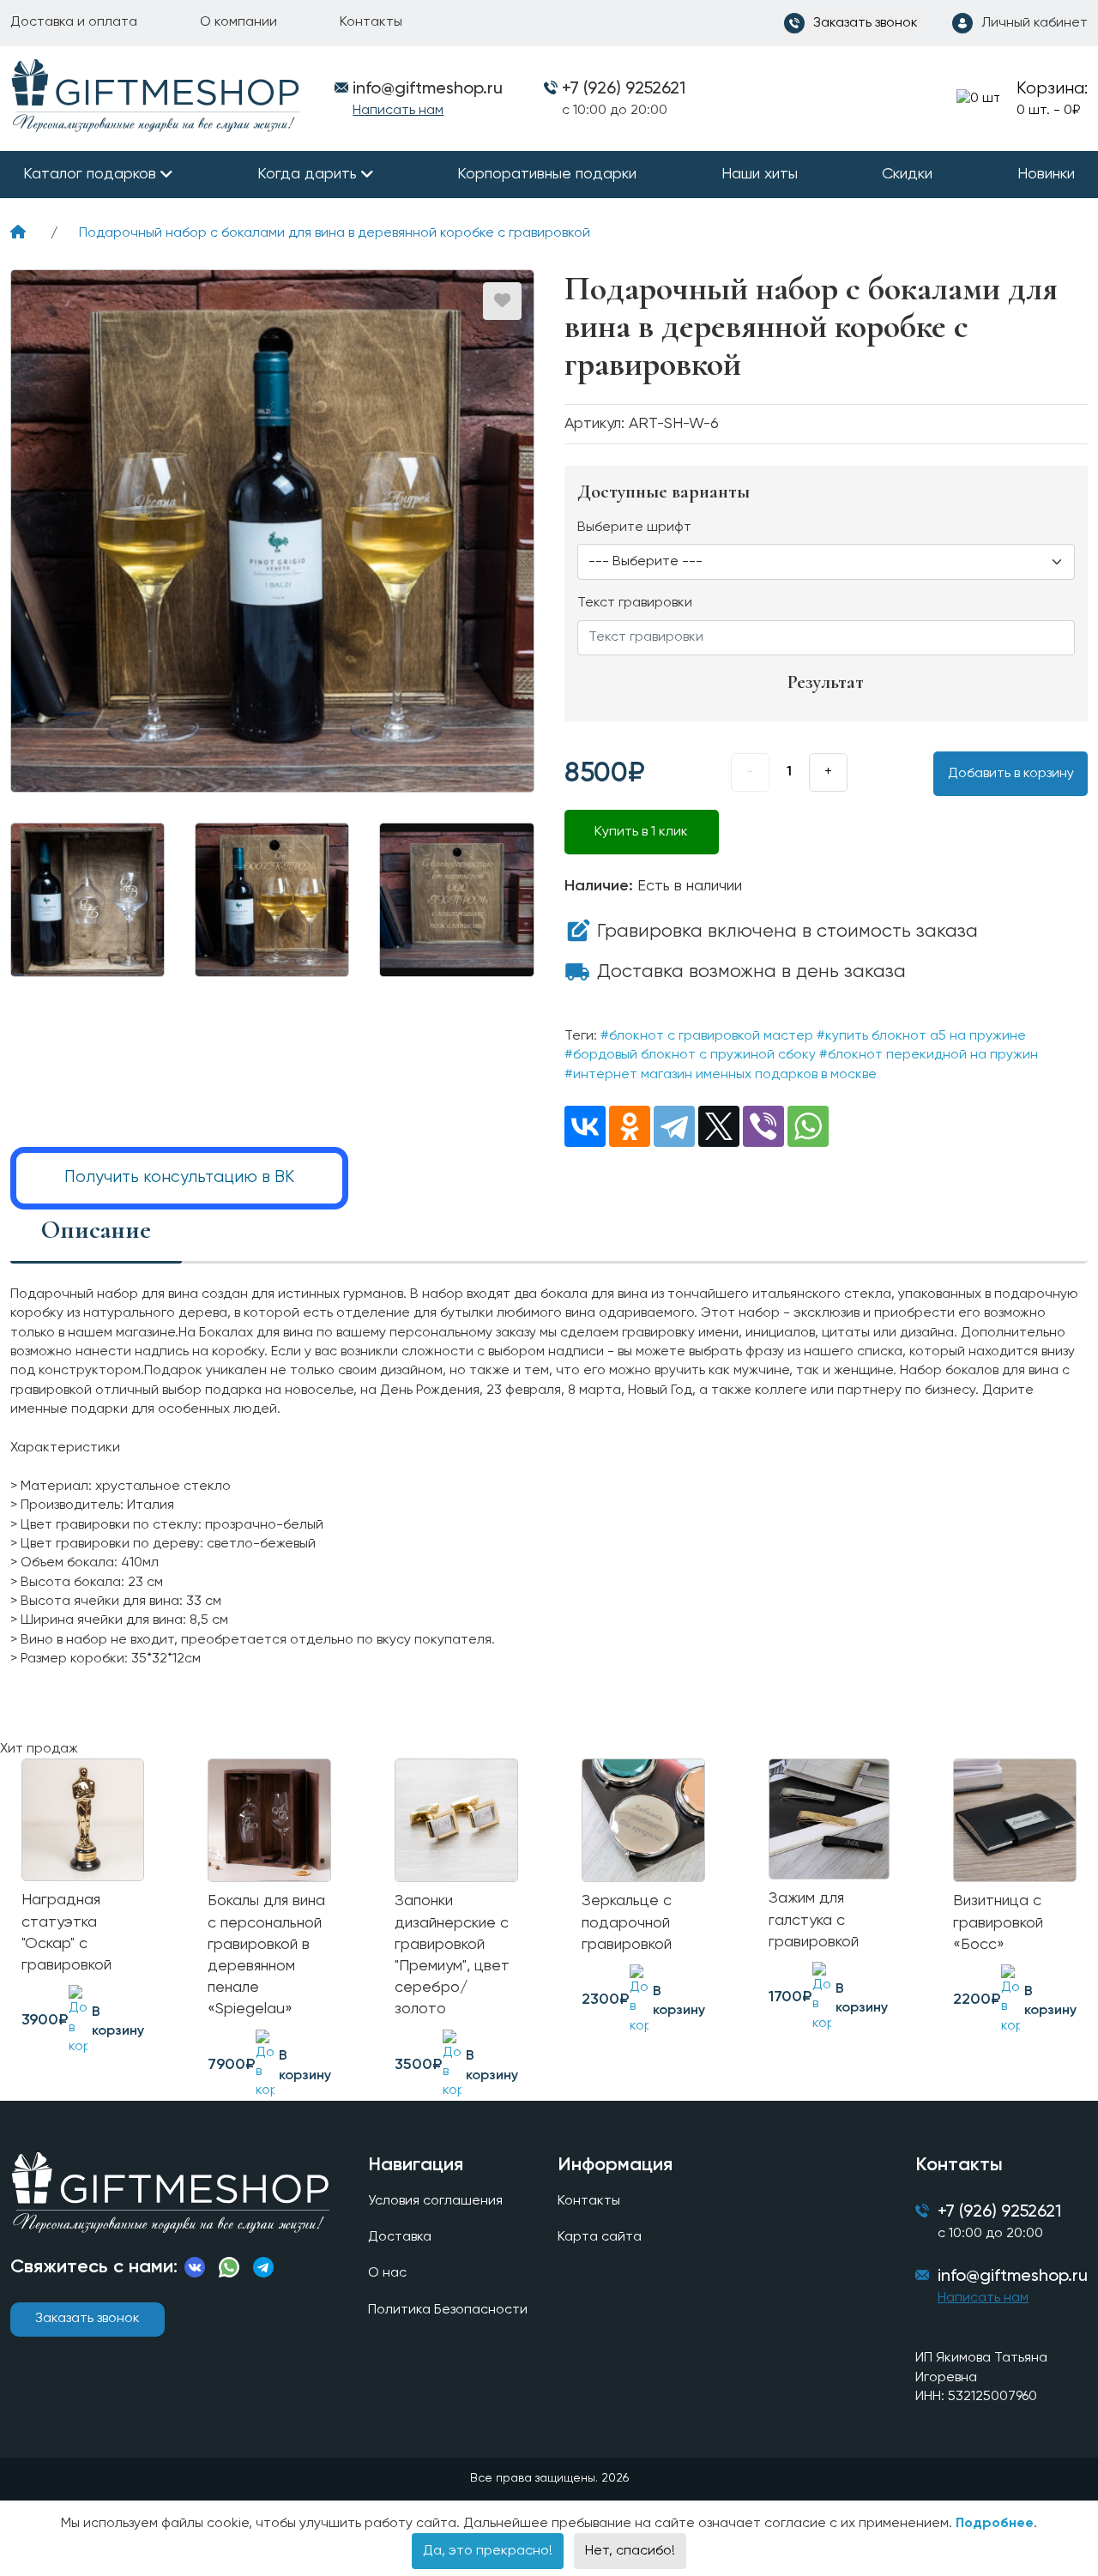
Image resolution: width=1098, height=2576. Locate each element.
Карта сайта (600, 2237)
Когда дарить (307, 174)
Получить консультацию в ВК (179, 1177)
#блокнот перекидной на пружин (929, 1055)
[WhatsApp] (808, 1126)
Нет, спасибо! (630, 2551)
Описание (96, 1230)
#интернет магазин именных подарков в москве (721, 1075)
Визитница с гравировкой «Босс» (998, 1922)
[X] (719, 1126)
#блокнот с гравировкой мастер (707, 1036)
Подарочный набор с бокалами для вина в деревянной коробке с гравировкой (335, 233)
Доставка (400, 2237)
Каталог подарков (90, 174)
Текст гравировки (635, 603)
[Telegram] (674, 1126)
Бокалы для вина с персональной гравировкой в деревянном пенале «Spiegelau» (266, 1955)
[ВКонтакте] (585, 1126)
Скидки (907, 174)
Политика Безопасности (448, 2310)
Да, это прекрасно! (488, 2551)
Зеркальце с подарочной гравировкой (627, 1922)
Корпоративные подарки (547, 174)
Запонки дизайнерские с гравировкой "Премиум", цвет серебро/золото (452, 1955)
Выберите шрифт (634, 528)
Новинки (1046, 174)
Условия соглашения (435, 2201)
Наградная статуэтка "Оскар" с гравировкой (66, 1933)
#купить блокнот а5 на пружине (921, 1036)
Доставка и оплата (74, 22)
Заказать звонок (87, 2319)
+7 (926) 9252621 (624, 89)
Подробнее (995, 2524)
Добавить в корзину (1011, 774)
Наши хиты (760, 174)
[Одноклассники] (630, 1126)
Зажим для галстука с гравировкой (814, 1920)
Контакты (371, 22)
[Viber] (763, 1126)
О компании (238, 22)
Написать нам (398, 111)
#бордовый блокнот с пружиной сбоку (690, 1055)
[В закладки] (502, 301)
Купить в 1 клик (641, 832)
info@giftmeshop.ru (1013, 2277)
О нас (387, 2273)
